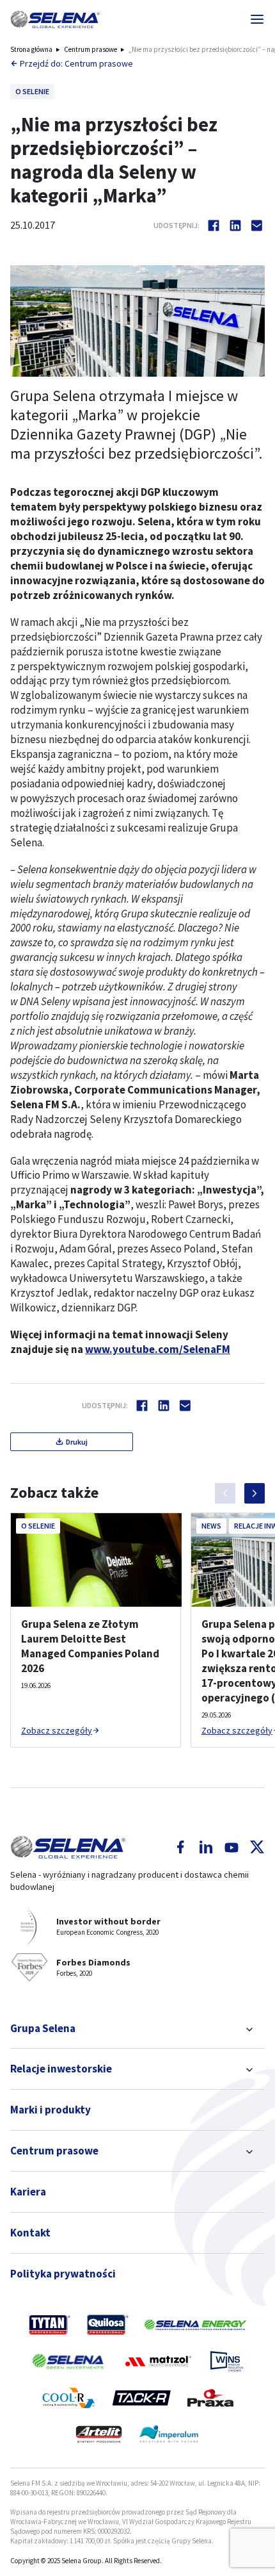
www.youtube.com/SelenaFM (158, 1349)
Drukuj (77, 1442)
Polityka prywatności (63, 2274)
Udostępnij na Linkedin (235, 226)
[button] (55, 19)
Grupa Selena (43, 2028)
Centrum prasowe (90, 49)
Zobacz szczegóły (57, 1730)
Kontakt (30, 2233)
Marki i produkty (51, 2110)
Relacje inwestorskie (61, 2069)
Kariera (28, 2192)
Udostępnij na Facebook (214, 226)
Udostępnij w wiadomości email (257, 226)
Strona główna (31, 49)
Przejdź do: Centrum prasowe (76, 63)
